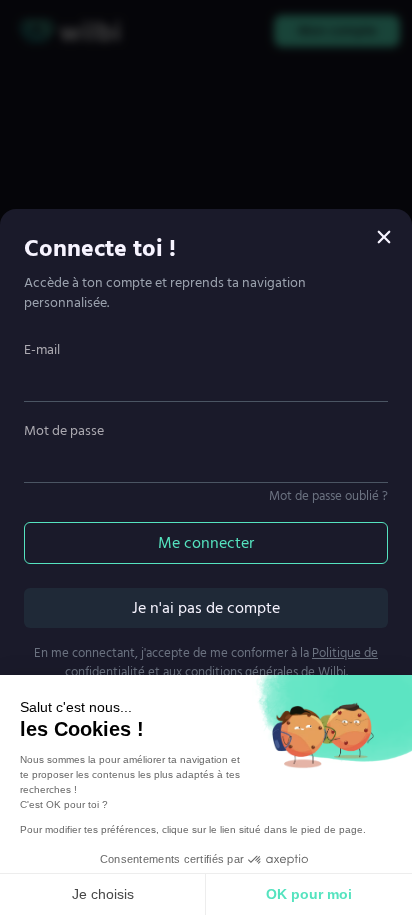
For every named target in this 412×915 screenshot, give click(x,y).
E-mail (42, 349)
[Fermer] (384, 237)
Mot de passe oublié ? (328, 496)
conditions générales (241, 672)
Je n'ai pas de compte (206, 608)
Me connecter (206, 543)
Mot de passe (64, 430)
